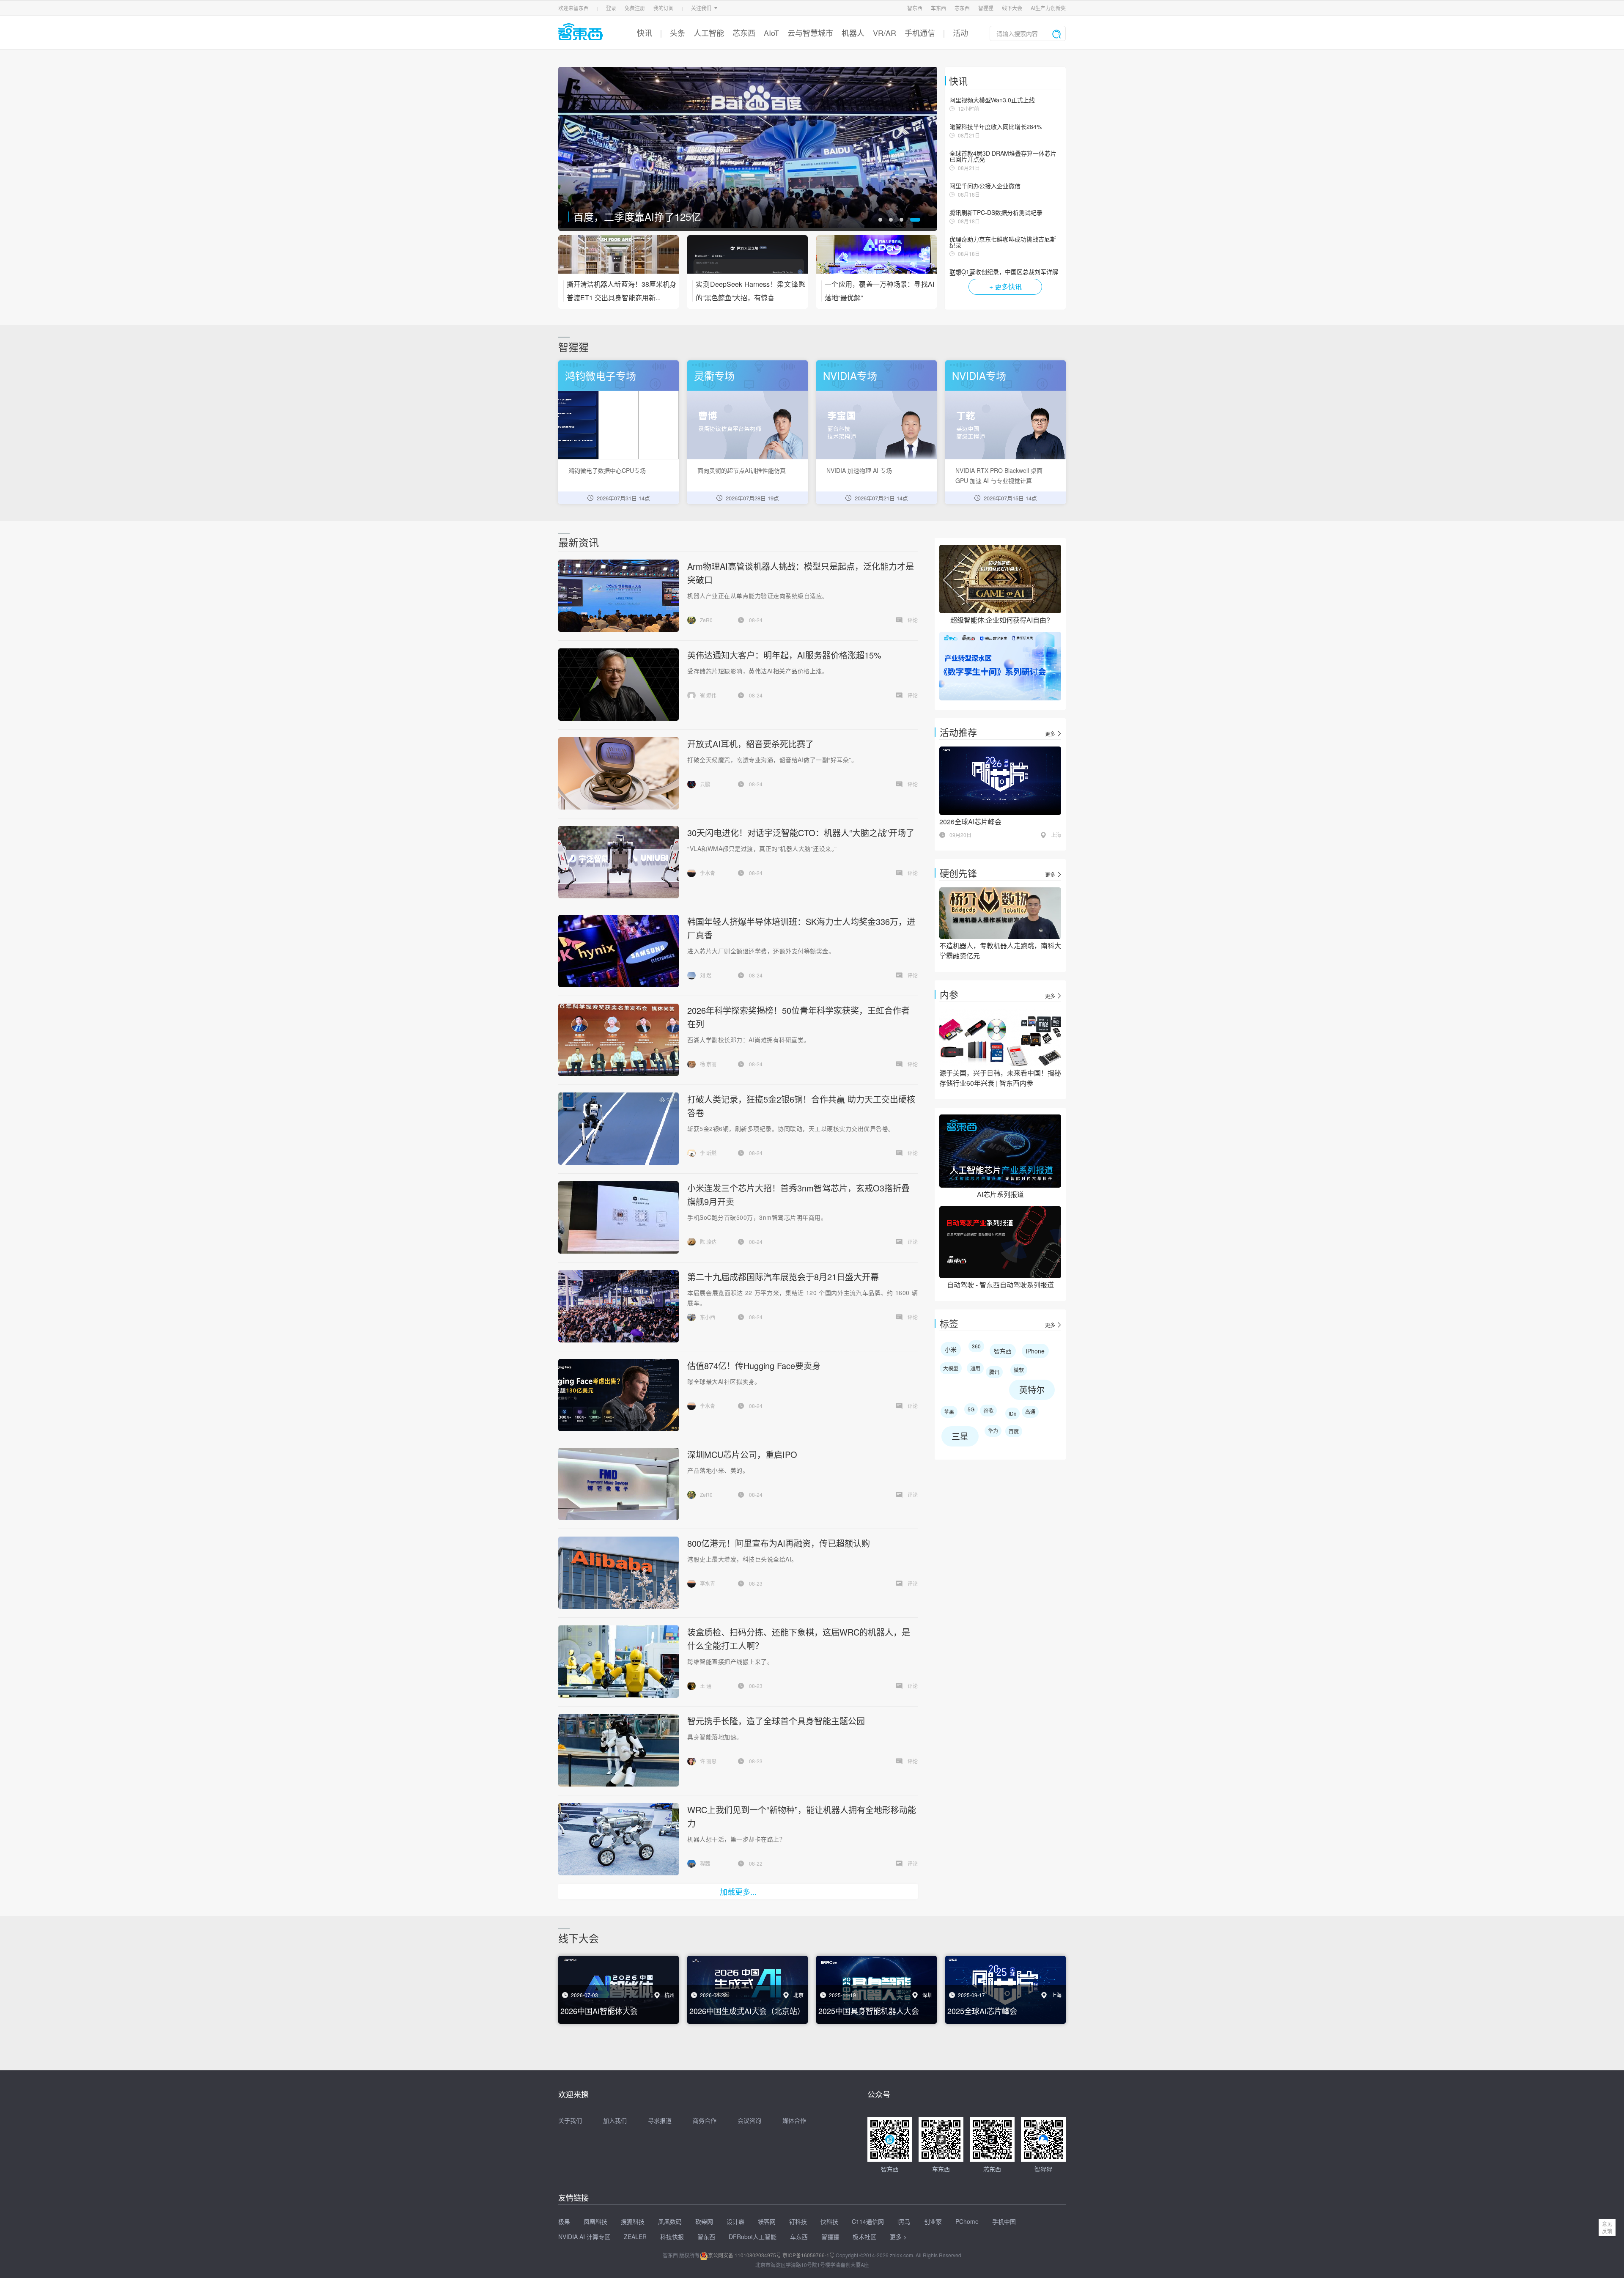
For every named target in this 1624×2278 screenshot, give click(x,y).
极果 (564, 2221)
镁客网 (767, 2221)
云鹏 (705, 784)
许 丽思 (708, 1761)
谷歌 (988, 1410)
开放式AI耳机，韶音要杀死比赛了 (649, 216)
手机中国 (1004, 2221)
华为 (993, 1431)
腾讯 (994, 1372)
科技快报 (672, 2237)
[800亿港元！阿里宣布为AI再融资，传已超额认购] (618, 1573)
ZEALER (635, 2237)
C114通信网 (868, 2221)
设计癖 (735, 2221)
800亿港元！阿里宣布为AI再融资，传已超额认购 (779, 1543)
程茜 (705, 1863)
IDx (1012, 1413)
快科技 (829, 2221)
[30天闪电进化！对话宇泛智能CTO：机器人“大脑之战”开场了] (618, 862)
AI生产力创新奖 (1048, 8)
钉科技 (798, 2221)
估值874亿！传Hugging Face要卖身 (754, 1365)
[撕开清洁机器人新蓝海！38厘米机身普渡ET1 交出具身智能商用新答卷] (619, 260)
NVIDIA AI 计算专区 (584, 2237)
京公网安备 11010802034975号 (745, 2255)
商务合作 (705, 2120)
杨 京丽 (708, 1064)
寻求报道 (660, 2120)
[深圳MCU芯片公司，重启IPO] (618, 1484)
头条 (678, 33)
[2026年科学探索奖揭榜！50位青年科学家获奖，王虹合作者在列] (618, 1040)
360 (976, 1346)
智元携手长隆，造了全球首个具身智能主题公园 (776, 1721)
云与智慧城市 (810, 33)
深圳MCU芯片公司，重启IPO (742, 1454)
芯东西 (962, 8)
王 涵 (706, 1686)
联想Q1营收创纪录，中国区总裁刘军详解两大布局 (1004, 274)
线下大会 (1012, 8)
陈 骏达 (708, 1242)
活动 (960, 33)
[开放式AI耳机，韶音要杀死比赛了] (748, 149)
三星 (960, 1436)
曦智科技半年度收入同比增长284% (996, 126)
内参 (949, 994)
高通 (1030, 1412)
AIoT (771, 33)
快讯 (645, 33)
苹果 (949, 1412)
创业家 (933, 2221)
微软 (1019, 1370)
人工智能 (709, 33)
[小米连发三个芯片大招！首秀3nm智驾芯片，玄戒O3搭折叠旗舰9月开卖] (618, 1217)
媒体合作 (794, 2120)
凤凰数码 (670, 2221)
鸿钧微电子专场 (601, 375)
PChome (967, 2221)
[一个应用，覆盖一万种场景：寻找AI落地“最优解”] (876, 260)
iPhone (1035, 1351)
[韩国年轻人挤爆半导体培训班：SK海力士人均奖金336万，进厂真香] (618, 951)
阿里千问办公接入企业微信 (985, 186)
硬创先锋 (958, 873)
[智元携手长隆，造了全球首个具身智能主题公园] (618, 1750)
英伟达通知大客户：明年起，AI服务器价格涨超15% (784, 655)
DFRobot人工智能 (753, 2237)
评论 (913, 620)
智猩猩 (986, 8)
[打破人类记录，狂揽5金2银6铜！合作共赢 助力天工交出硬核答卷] (619, 1129)
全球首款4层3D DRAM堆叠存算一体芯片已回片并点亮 (1003, 156)
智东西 (915, 8)
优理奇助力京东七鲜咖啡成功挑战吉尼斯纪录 (1003, 242)
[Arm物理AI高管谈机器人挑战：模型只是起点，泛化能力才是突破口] (618, 596)
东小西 (708, 1317)
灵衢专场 (714, 375)
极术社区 (864, 2237)
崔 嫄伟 (708, 695)
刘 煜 (706, 975)
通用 (975, 1368)
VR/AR (885, 33)
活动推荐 (958, 732)
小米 (951, 1349)
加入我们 (615, 2120)
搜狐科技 (633, 2221)
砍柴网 (704, 2221)
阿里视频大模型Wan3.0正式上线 (992, 100)
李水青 (708, 873)
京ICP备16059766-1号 (808, 2255)
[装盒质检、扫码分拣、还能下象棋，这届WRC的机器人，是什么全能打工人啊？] (618, 1662)
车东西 (938, 8)
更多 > (898, 2237)
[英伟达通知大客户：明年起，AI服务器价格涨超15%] (618, 685)
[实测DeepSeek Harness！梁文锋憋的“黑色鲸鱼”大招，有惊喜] (748, 260)
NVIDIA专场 (850, 375)
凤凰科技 (595, 2221)
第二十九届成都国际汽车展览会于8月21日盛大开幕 (783, 1277)
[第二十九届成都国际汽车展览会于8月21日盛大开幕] (619, 1306)
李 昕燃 (708, 1153)
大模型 (951, 1368)
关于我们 (570, 2120)
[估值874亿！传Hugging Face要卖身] (618, 1395)
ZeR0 (706, 620)
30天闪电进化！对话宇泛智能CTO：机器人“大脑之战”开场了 (801, 833)
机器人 (853, 33)
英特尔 (1032, 1390)
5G (971, 1409)
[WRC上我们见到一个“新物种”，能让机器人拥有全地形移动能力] (618, 1839)
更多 (1050, 734)
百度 (1014, 1431)
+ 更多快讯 (1005, 287)
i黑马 (904, 2221)
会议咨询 (749, 2120)
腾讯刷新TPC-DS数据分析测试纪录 (996, 212)
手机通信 (920, 33)
